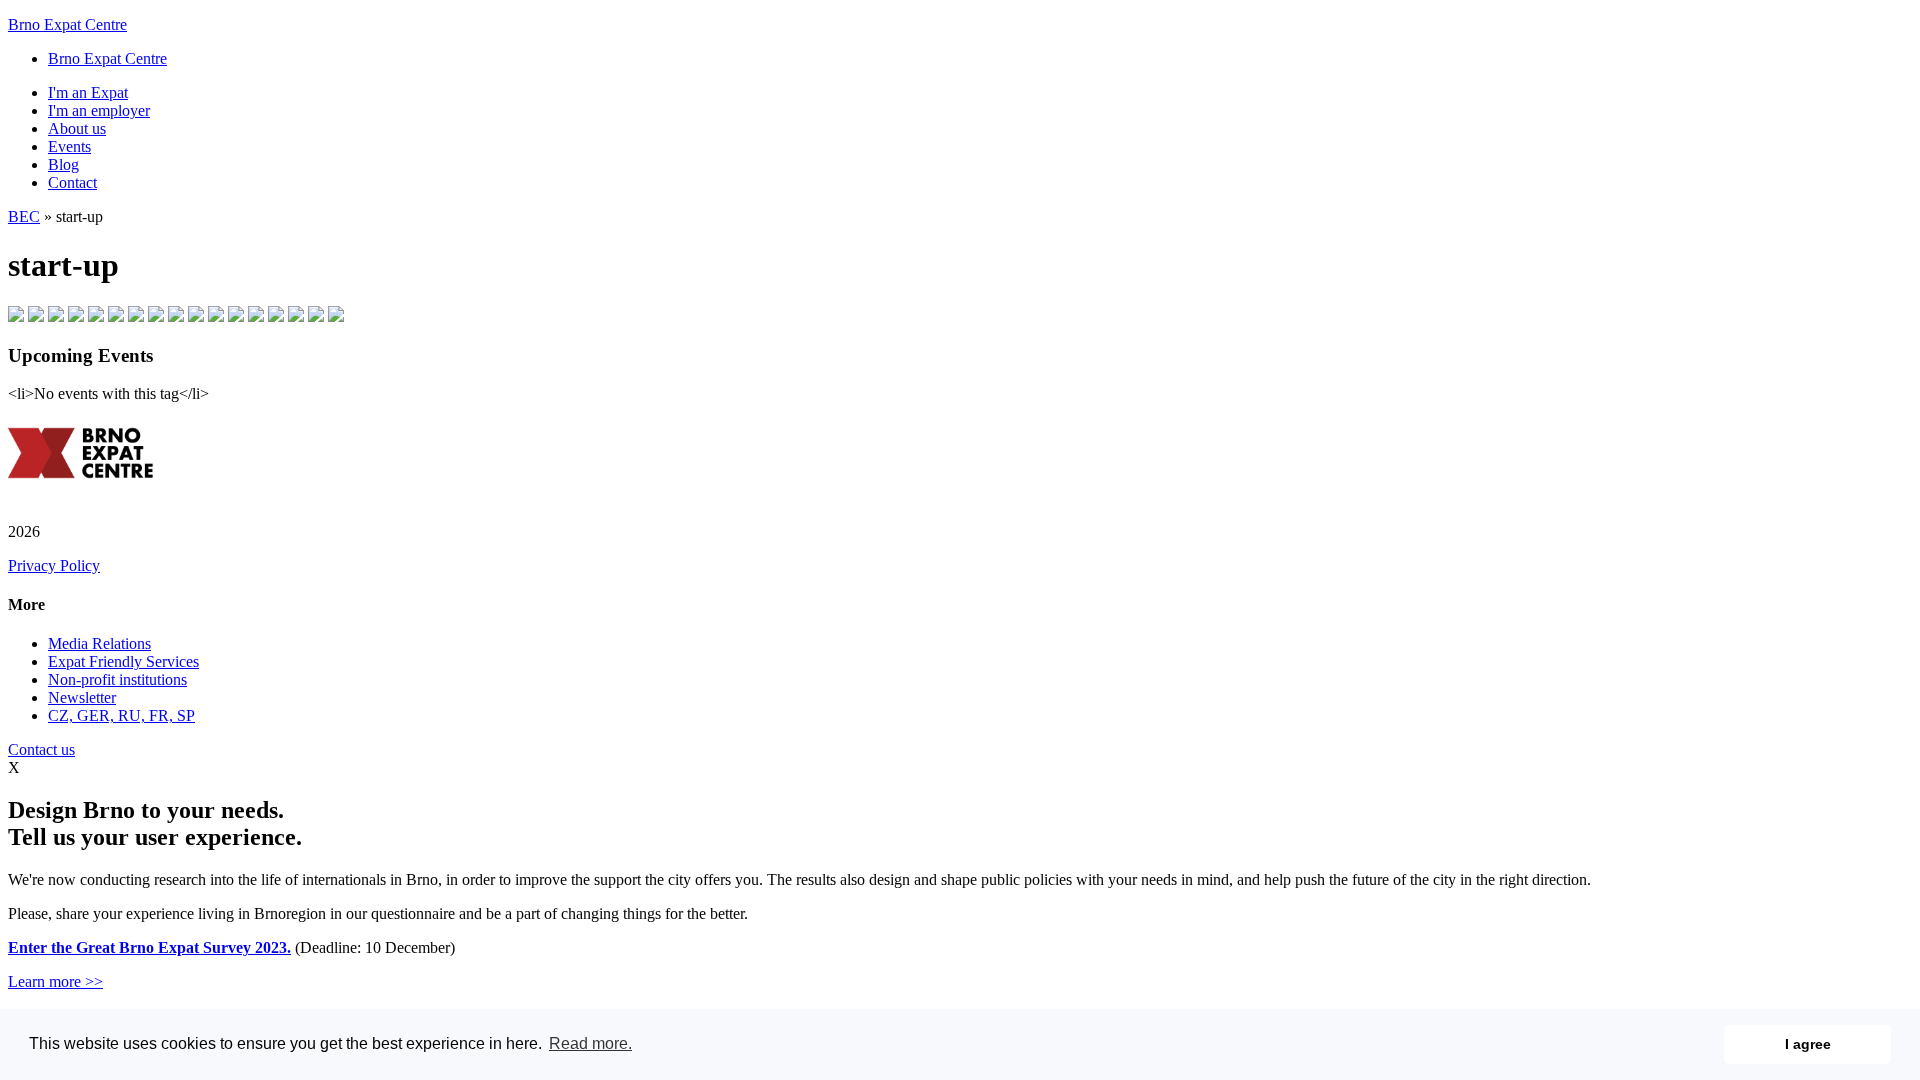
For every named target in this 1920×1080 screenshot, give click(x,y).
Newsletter (82, 697)
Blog (63, 164)
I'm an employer (99, 110)
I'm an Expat (88, 92)
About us (77, 128)
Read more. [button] (590, 1043)
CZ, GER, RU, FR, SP (121, 715)
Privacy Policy (54, 565)
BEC (24, 216)
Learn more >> (55, 981)
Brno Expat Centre (67, 24)
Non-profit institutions (117, 679)
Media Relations (99, 643)
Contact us (41, 749)
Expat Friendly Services (123, 661)
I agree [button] (1808, 1044)
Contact (72, 182)
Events (69, 146)
